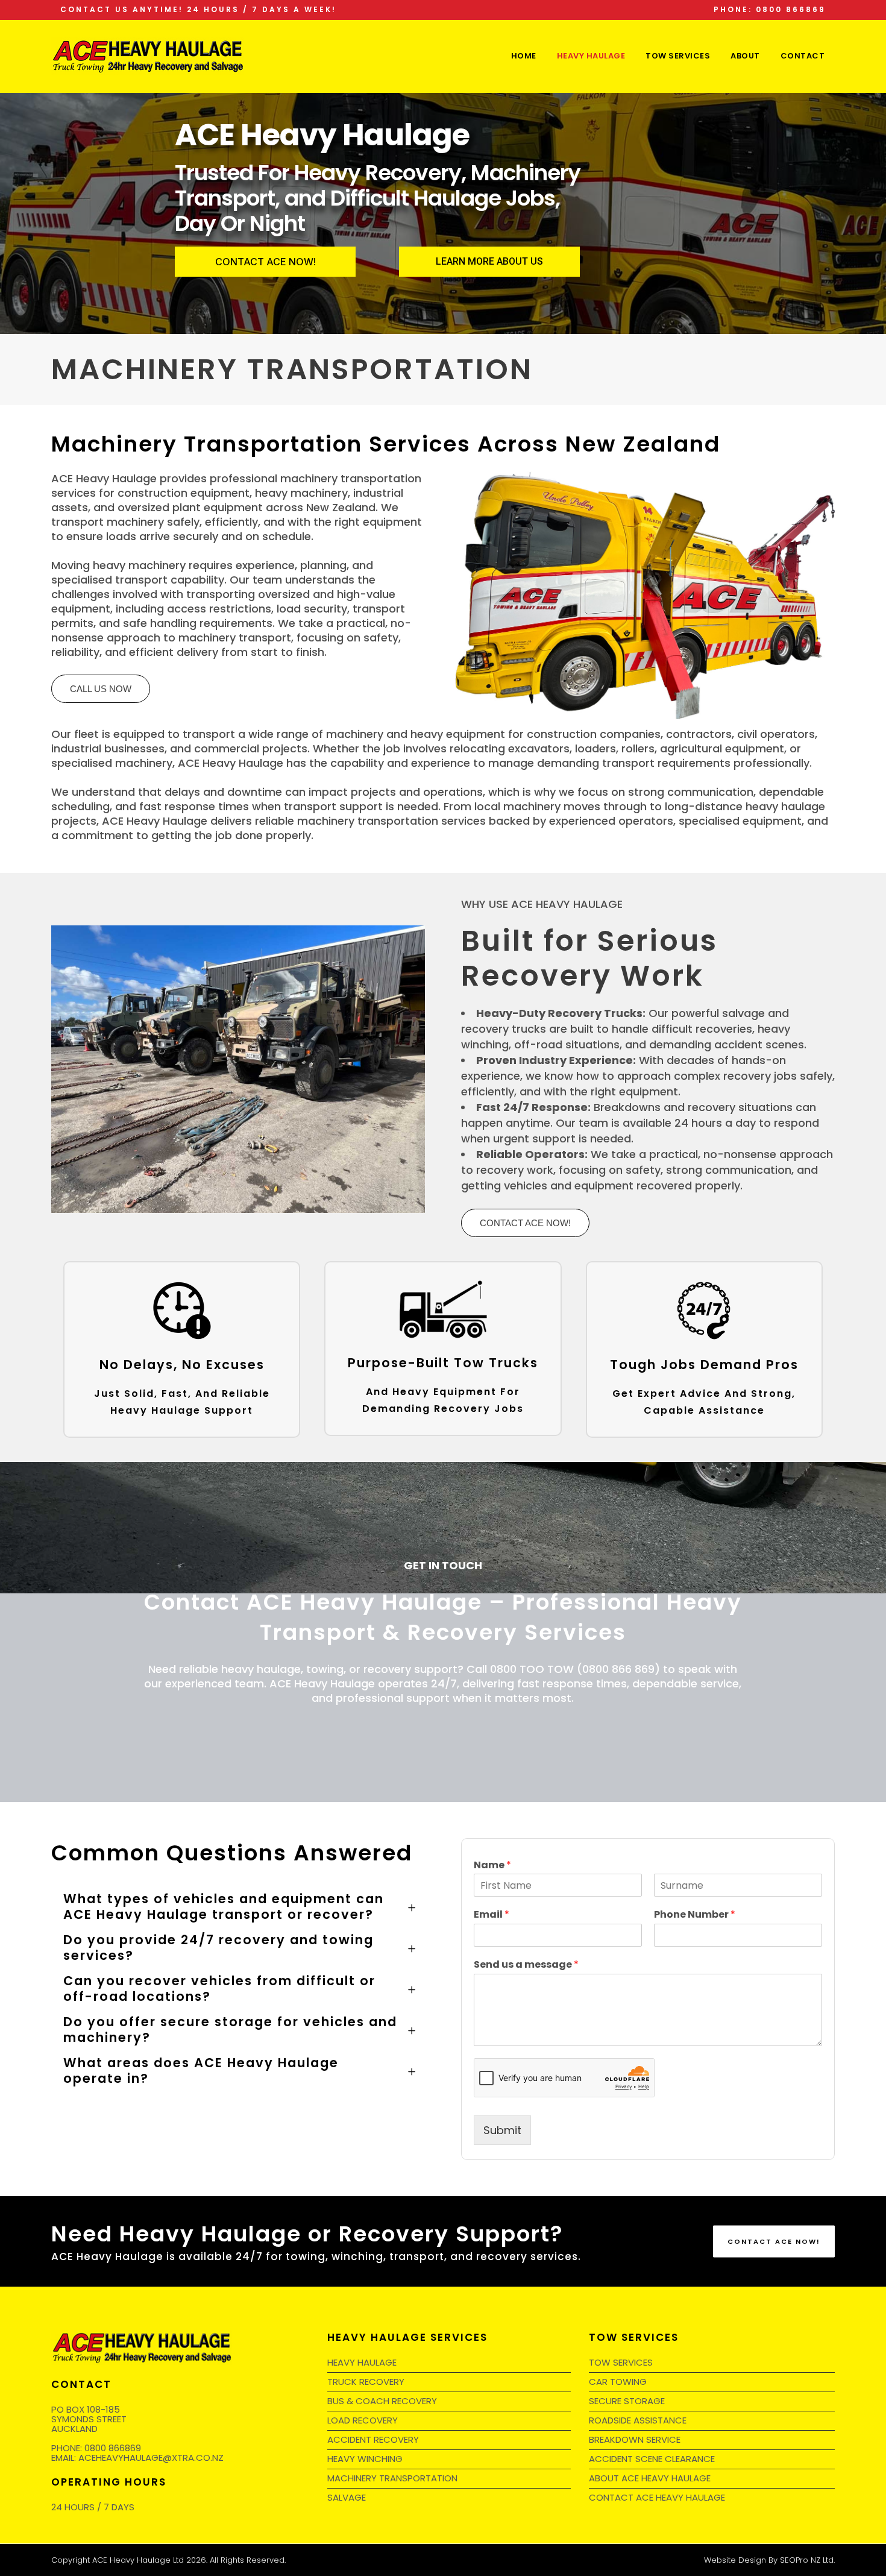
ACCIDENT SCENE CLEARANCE (652, 2459)
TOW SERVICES (621, 2362)
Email (492, 1915)
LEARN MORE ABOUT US (489, 261)
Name (492, 1866)
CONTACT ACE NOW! (265, 262)
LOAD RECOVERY (363, 2420)
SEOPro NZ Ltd (807, 2560)
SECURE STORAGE (627, 2401)
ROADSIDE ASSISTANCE (638, 2420)
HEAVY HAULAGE (362, 2362)
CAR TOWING (618, 2382)
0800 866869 (113, 2448)
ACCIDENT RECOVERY (373, 2439)
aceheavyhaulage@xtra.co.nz (151, 2458)
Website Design (735, 2560)
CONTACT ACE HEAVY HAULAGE (657, 2497)
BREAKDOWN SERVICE (635, 2439)
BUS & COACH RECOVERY (382, 2401)
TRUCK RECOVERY (366, 2382)
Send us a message (526, 1965)
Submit (502, 2130)
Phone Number (695, 1915)
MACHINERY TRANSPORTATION (392, 2478)
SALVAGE (347, 2497)
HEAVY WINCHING (365, 2459)
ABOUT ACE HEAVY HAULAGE (650, 2478)
